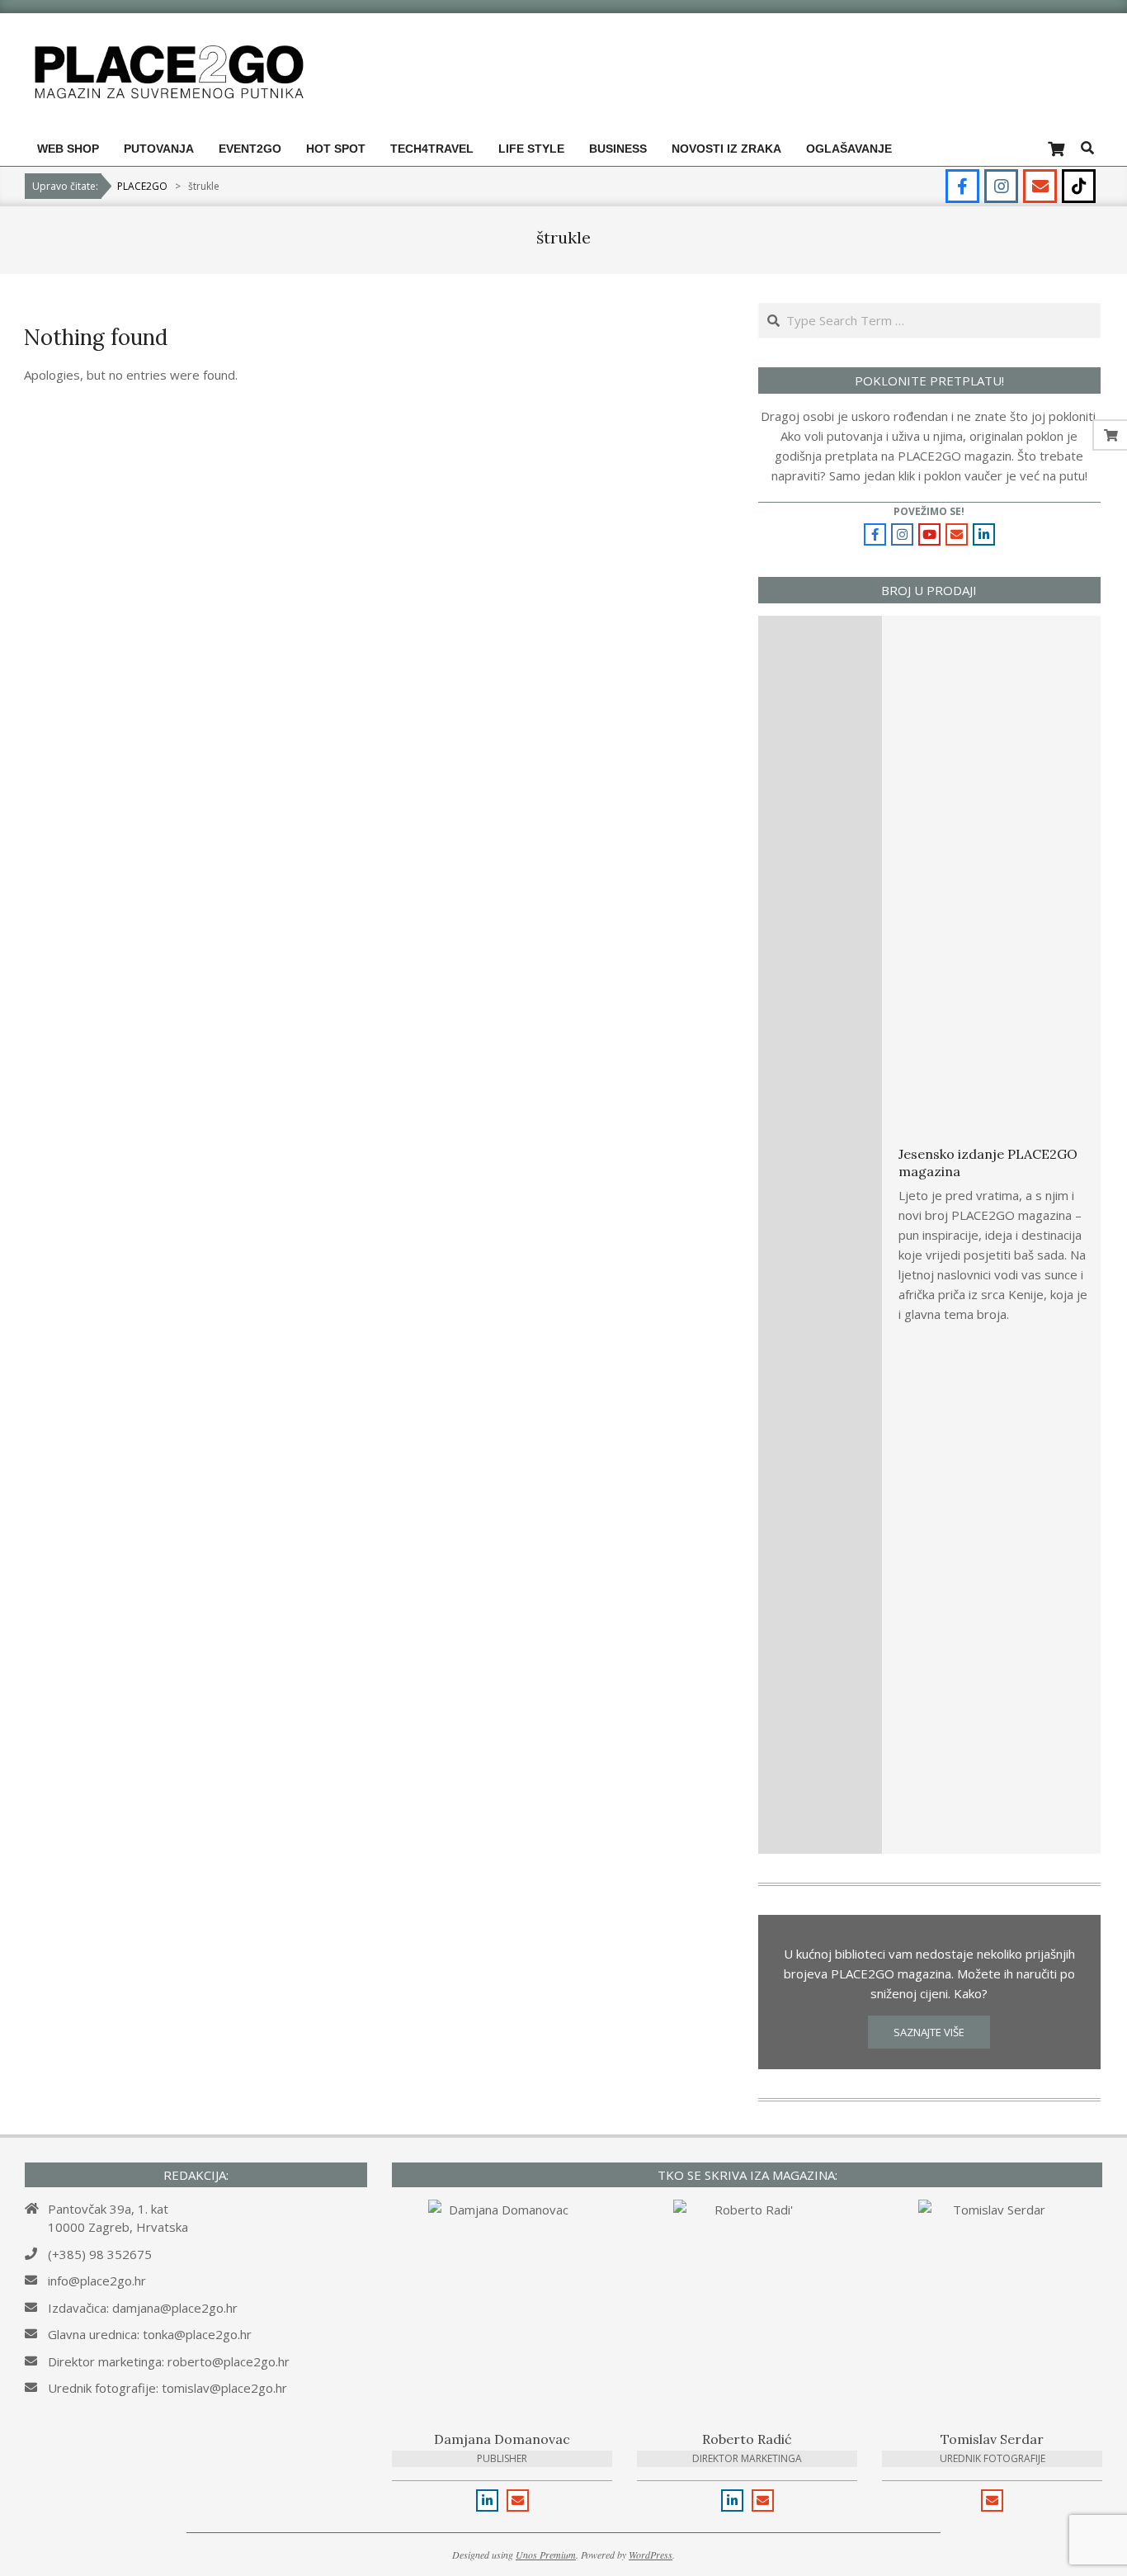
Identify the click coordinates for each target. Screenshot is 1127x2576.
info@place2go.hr (97, 2281)
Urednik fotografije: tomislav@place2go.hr (167, 2388)
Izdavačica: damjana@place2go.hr (143, 2308)
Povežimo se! (929, 511)
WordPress (651, 2555)
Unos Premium (546, 2555)
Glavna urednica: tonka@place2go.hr (150, 2334)
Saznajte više (929, 2032)
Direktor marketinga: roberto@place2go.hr (169, 2361)
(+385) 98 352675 (100, 2254)
